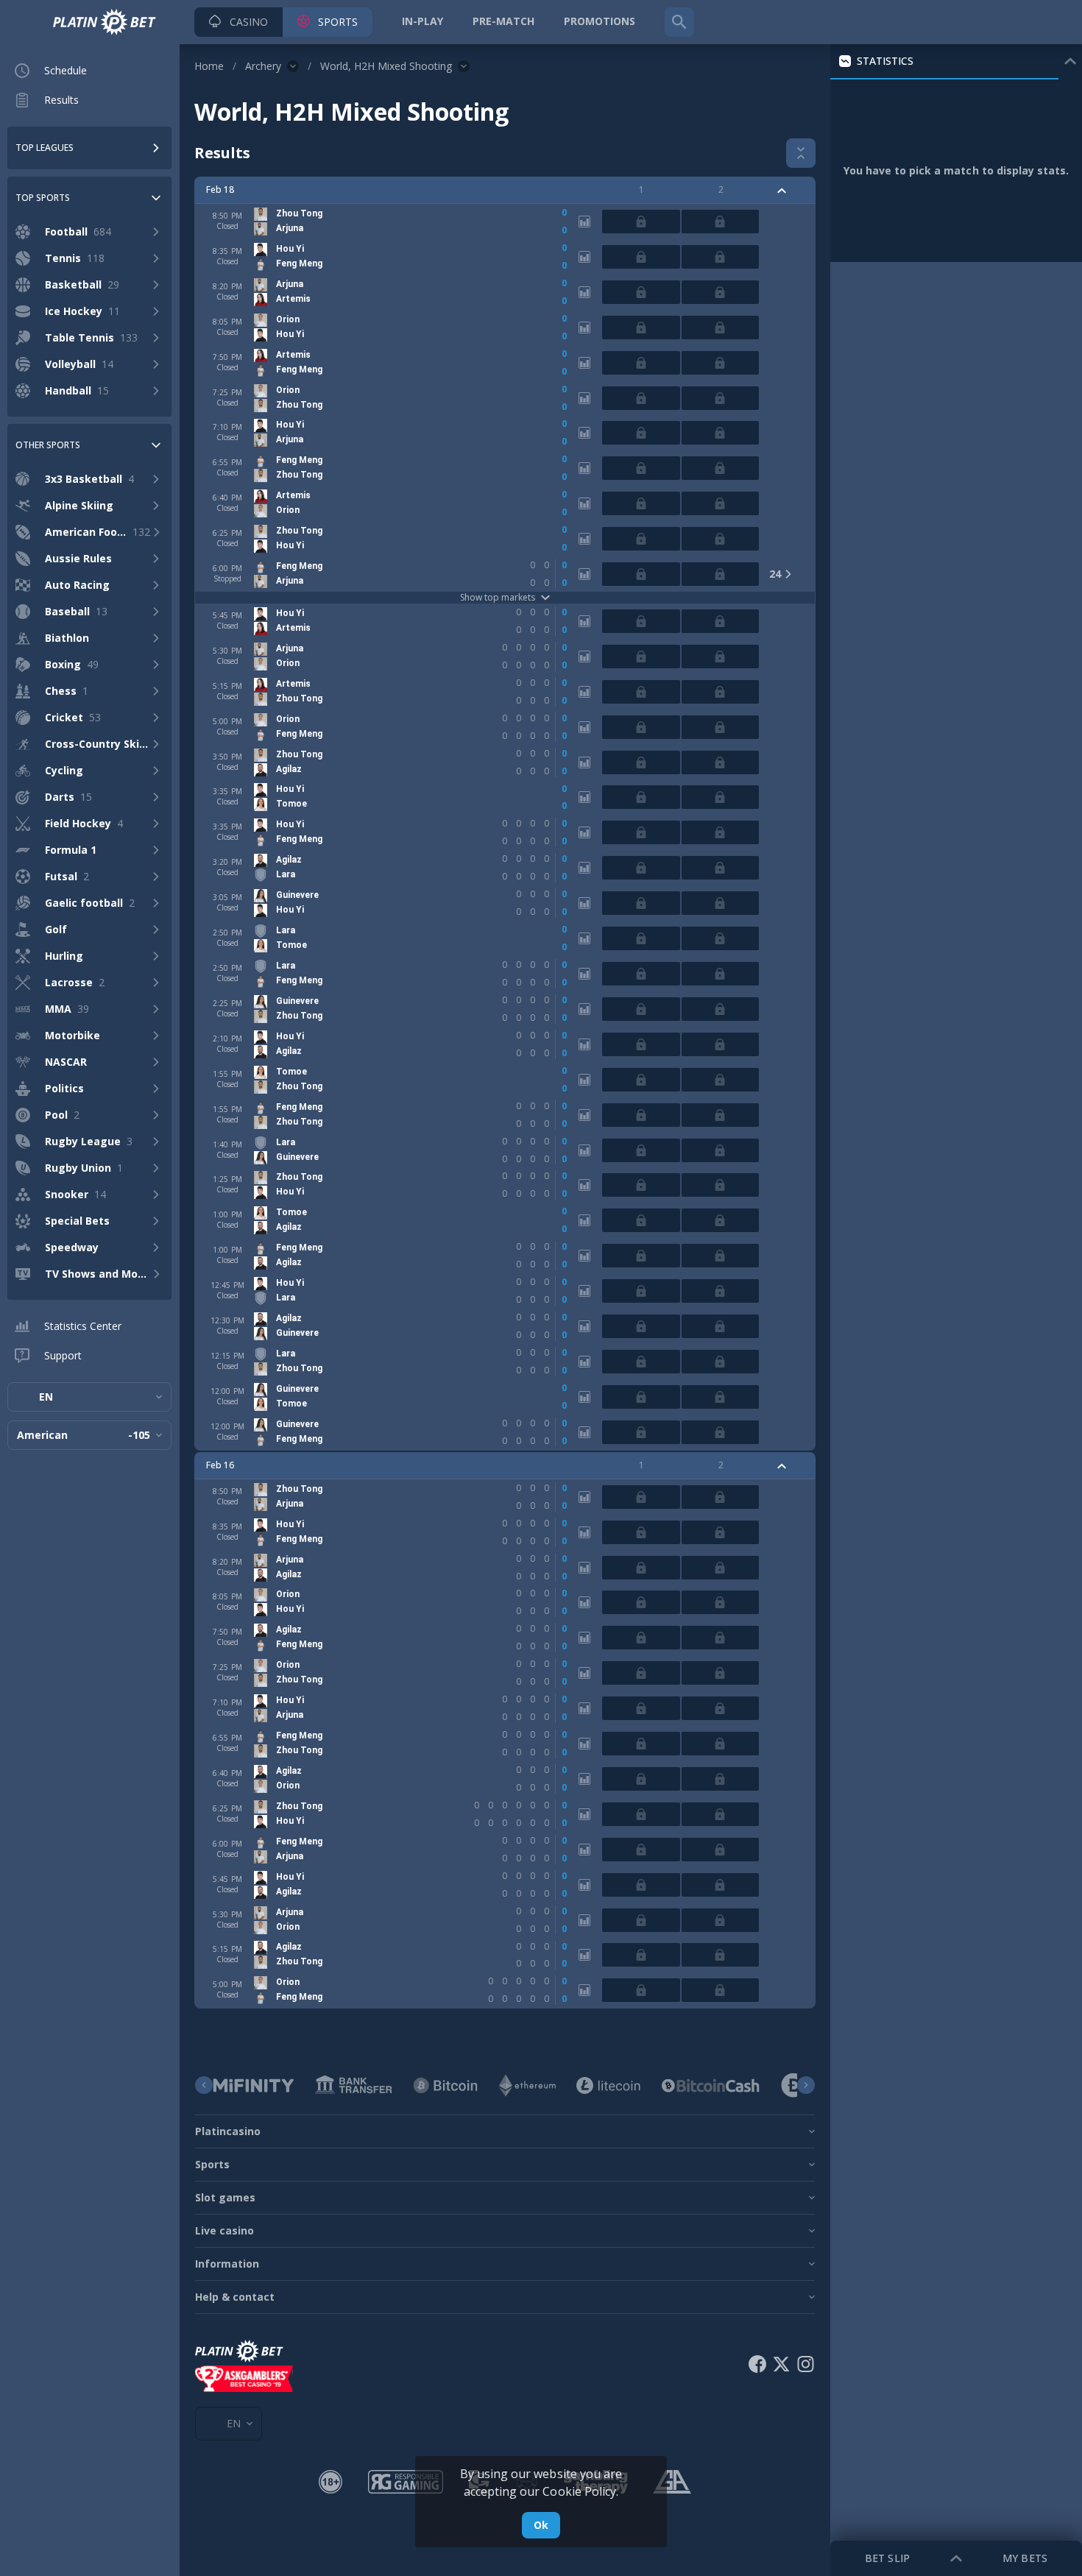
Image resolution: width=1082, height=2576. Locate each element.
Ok (541, 2525)
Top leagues (45, 148)
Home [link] (209, 66)
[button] (238, 22)
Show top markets (498, 598)
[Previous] (204, 2085)
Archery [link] (263, 66)
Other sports (48, 445)
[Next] (806, 2085)
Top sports (43, 198)
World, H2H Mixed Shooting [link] (386, 66)
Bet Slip (887, 2558)
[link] (105, 22)
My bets (1025, 2558)
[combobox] (89, 1397)
